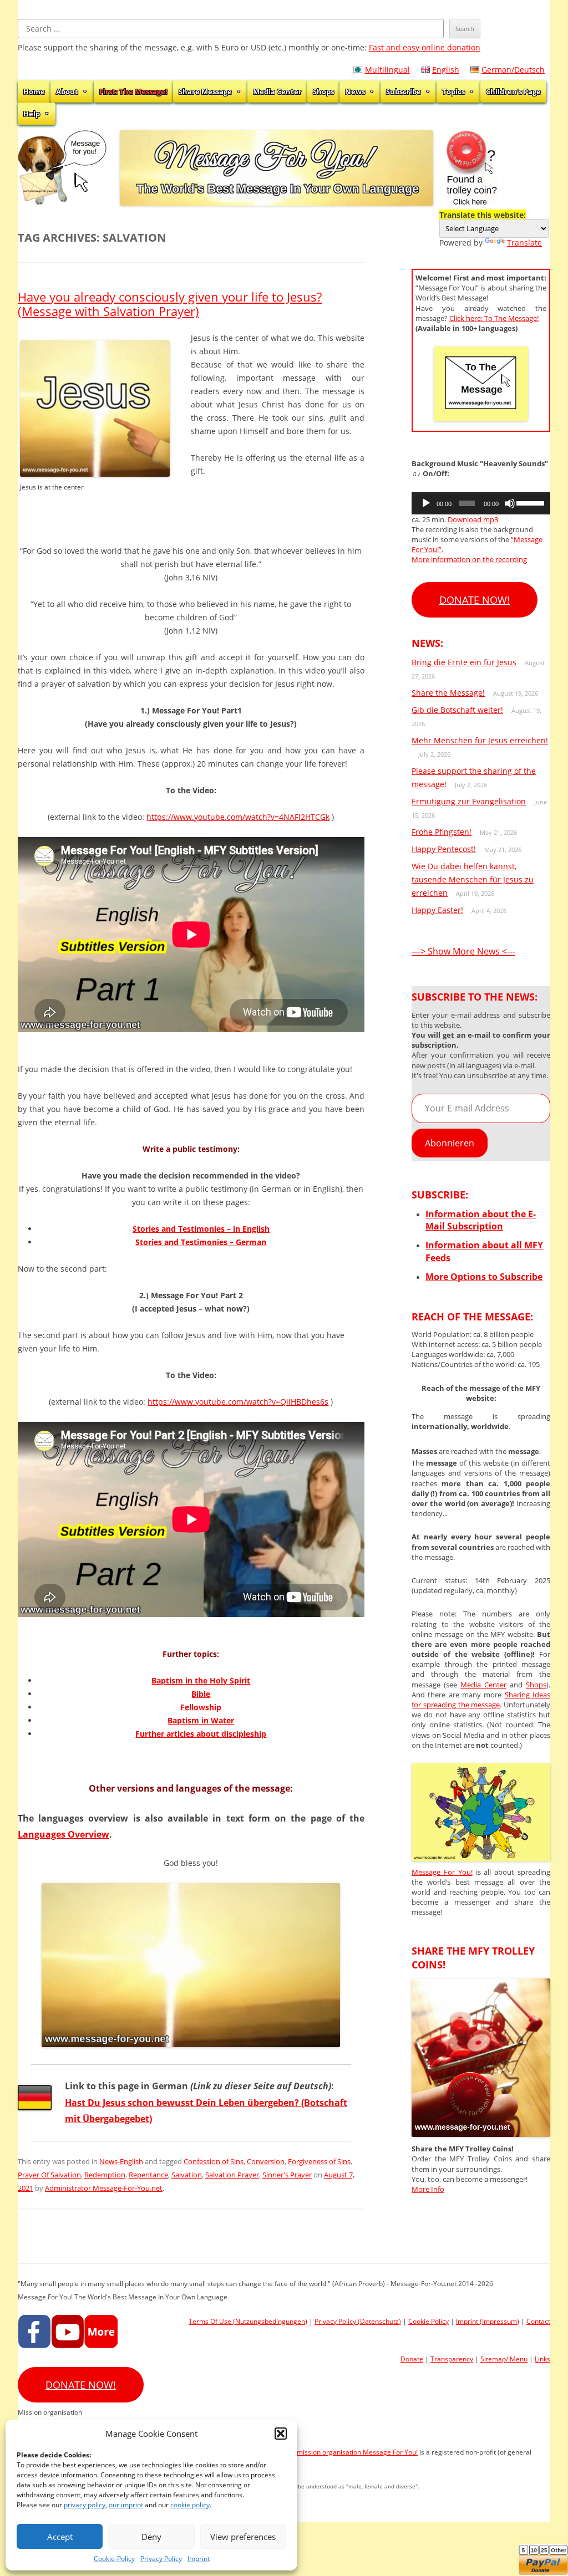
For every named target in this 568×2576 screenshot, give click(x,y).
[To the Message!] (481, 1858)
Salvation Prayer (232, 2175)
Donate (412, 2359)
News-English (121, 2161)
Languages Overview (64, 1834)
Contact (538, 2321)
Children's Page (513, 91)
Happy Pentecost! (444, 849)
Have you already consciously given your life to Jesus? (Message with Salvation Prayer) (170, 304)
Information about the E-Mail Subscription (481, 1220)
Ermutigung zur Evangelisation (469, 801)
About (67, 91)
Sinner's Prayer (287, 2175)
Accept (60, 2537)
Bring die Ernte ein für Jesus (464, 662)
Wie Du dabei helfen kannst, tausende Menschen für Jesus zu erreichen (473, 879)
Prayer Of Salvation (49, 2175)
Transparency (452, 2359)
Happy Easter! (437, 910)
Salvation (187, 2175)
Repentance (148, 2175)
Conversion (266, 2161)
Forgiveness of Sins (319, 2161)
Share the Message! (448, 693)
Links (542, 2359)
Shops (323, 91)
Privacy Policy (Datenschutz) (358, 2321)
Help (32, 114)
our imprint (126, 2505)
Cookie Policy (428, 2321)
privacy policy (85, 2505)
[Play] (426, 503)
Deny (151, 2537)
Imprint (199, 2559)
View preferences (243, 2537)
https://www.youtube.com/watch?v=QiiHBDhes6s (238, 1402)
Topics (453, 91)
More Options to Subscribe (484, 1277)
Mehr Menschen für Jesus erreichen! (480, 740)
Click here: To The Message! (494, 318)
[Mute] (510, 503)
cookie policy (190, 2505)
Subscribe (404, 91)
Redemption (105, 2175)
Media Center (277, 91)
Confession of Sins (214, 2161)
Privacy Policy (161, 2559)
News (355, 91)
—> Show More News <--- (463, 951)
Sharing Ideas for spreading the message (481, 1700)
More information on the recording (469, 559)
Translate (524, 243)
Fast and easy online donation (425, 47)
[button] (281, 2434)
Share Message (205, 91)
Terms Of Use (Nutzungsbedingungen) (248, 2321)
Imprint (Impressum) (488, 2321)
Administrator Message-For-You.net (104, 2188)
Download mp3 (473, 519)
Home (34, 91)
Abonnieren (450, 1143)
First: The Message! (133, 91)
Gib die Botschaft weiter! (457, 710)
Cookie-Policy (114, 2559)
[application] (481, 503)
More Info (428, 2189)
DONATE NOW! (475, 600)
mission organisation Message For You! (357, 2452)
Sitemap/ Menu (504, 2359)
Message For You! (442, 1872)
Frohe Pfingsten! (442, 832)
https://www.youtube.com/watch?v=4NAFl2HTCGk (238, 817)
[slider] (531, 502)
